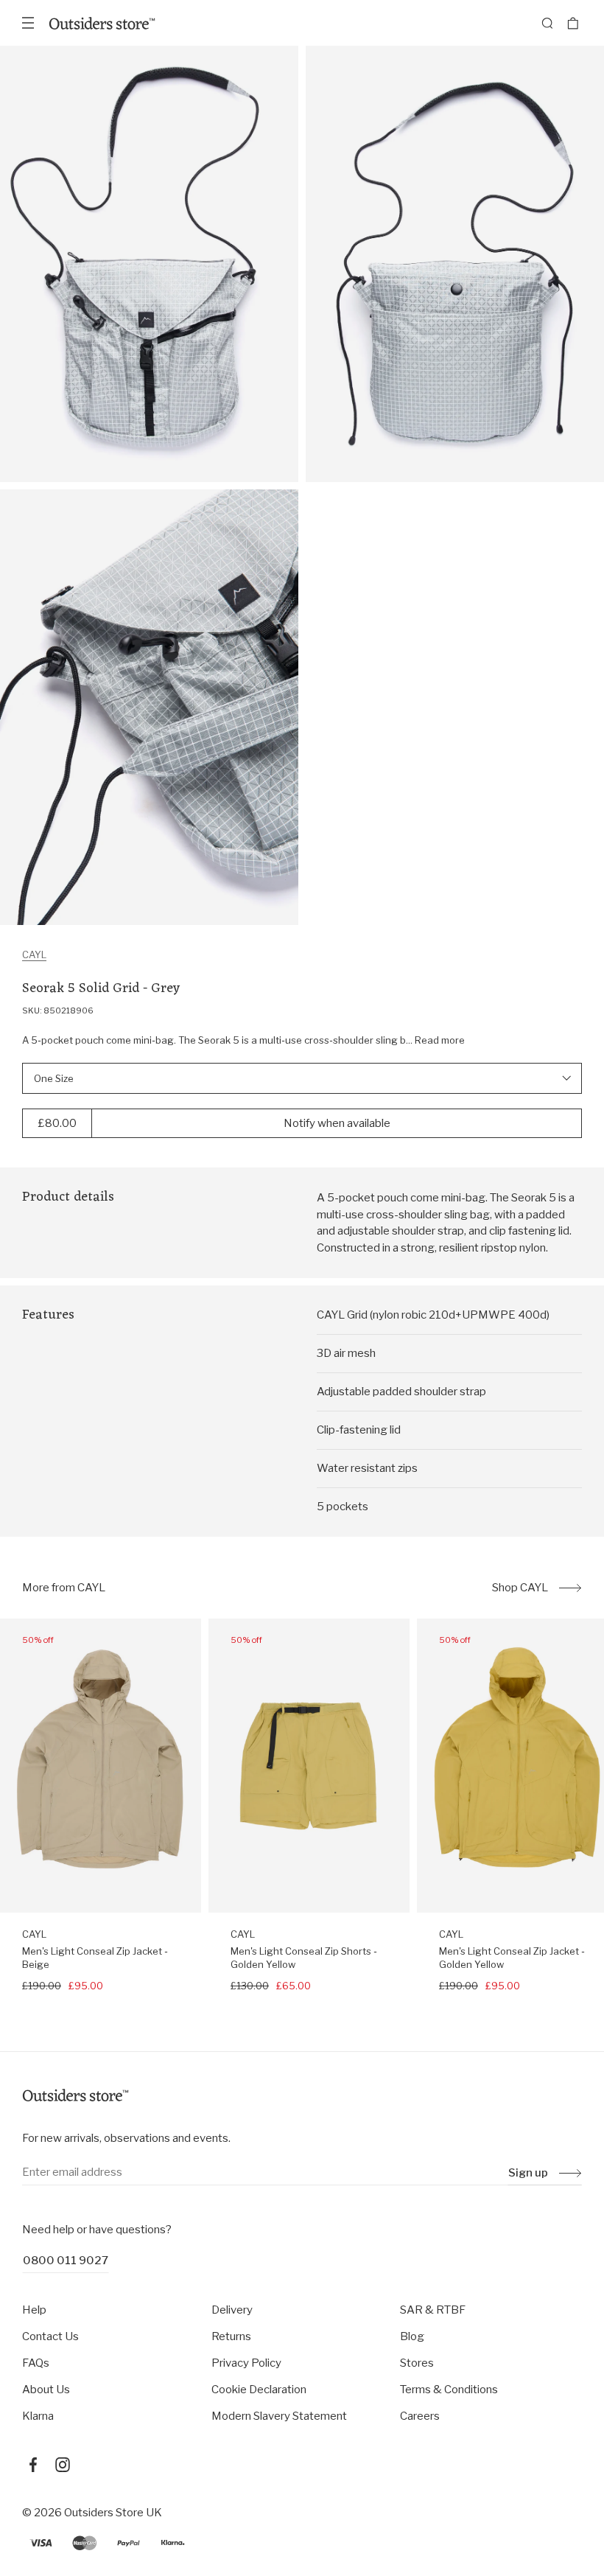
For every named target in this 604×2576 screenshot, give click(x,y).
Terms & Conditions (449, 2390)
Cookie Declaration (259, 2390)
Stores (417, 2363)
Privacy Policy (246, 2363)
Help (34, 2310)
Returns (231, 2336)
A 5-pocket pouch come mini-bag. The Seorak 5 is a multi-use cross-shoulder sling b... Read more (243, 1040)
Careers (420, 2416)
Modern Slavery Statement (279, 2416)
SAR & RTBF (433, 2310)
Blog (412, 2336)
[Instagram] (63, 2465)
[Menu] (28, 23)
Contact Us (50, 2336)
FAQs (36, 2363)
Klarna (38, 2416)
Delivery (232, 2310)
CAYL (34, 954)
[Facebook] (33, 2465)
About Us (46, 2390)
